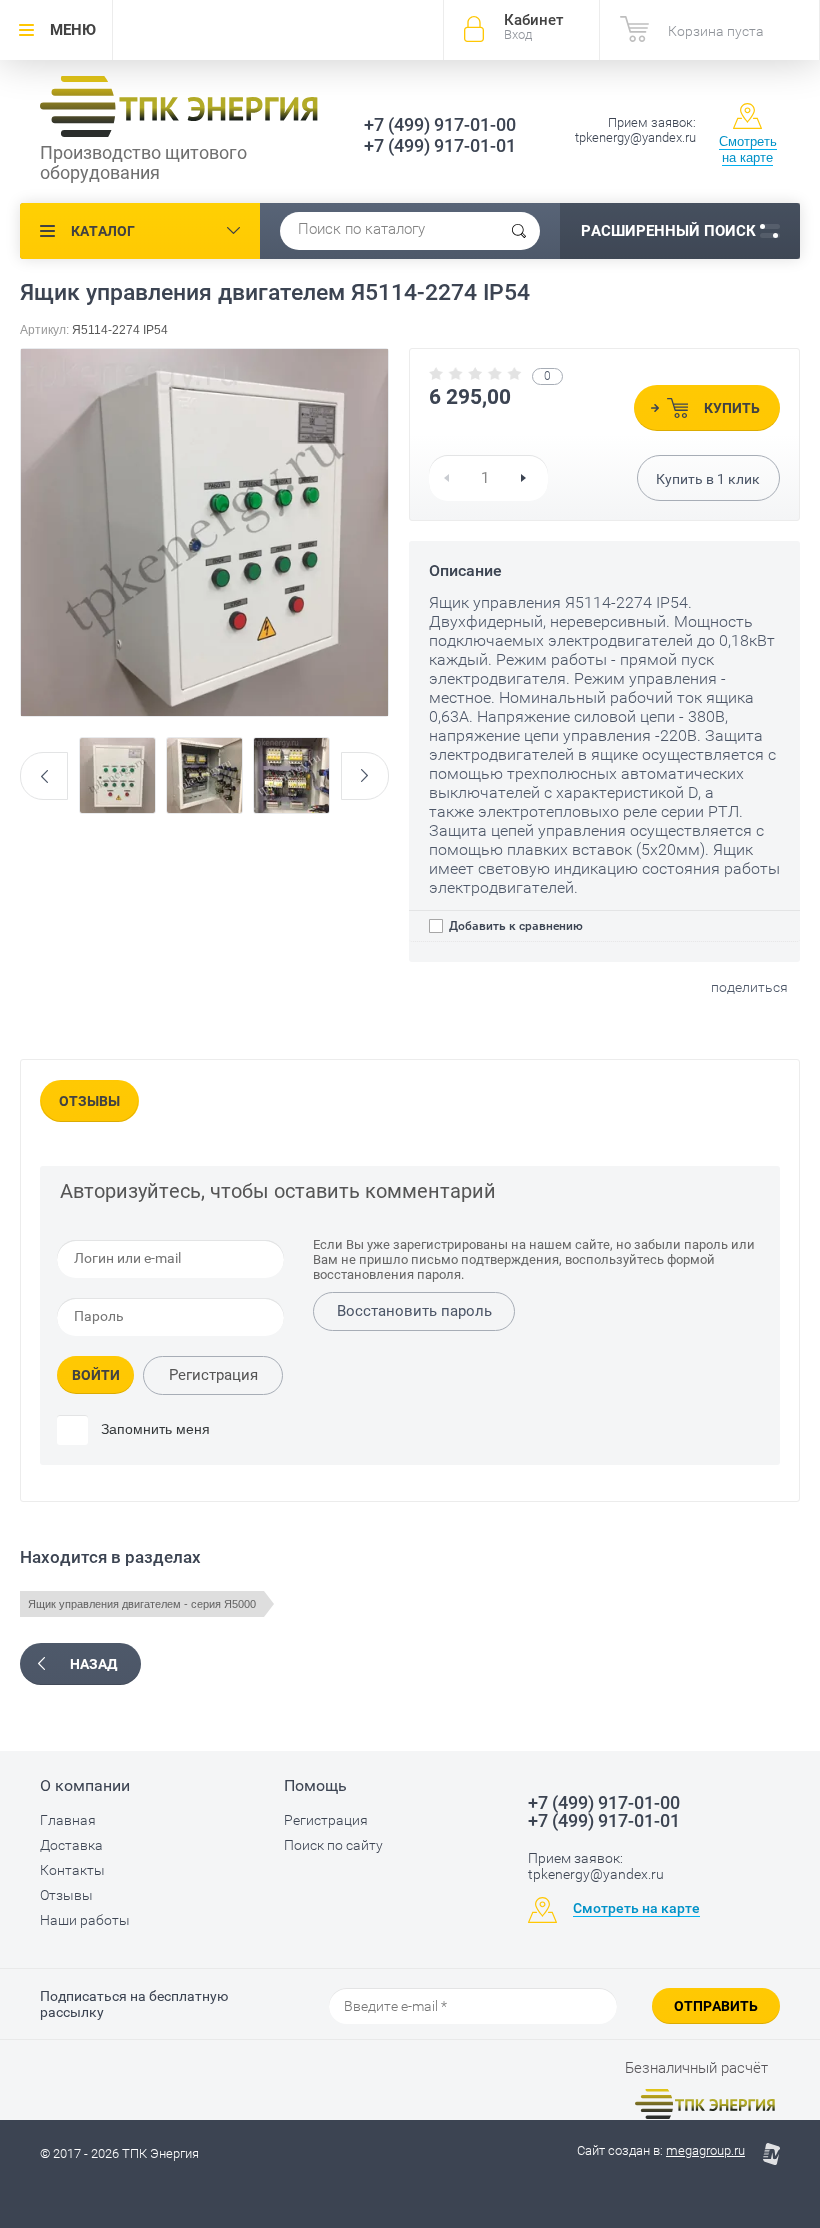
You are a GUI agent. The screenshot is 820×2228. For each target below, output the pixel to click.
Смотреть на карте (748, 149)
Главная (68, 1820)
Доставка (71, 1845)
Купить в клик (708, 479)
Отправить (716, 2006)
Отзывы (89, 1101)
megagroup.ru (705, 2150)
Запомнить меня (153, 1429)
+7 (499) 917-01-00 (440, 124)
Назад (93, 1664)
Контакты (72, 1870)
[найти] (519, 231)
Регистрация (213, 1375)
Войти (96, 1375)
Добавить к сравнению (514, 926)
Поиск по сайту (333, 1845)
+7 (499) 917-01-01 (440, 145)
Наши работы (85, 1920)
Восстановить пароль (414, 1311)
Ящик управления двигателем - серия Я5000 (142, 1604)
